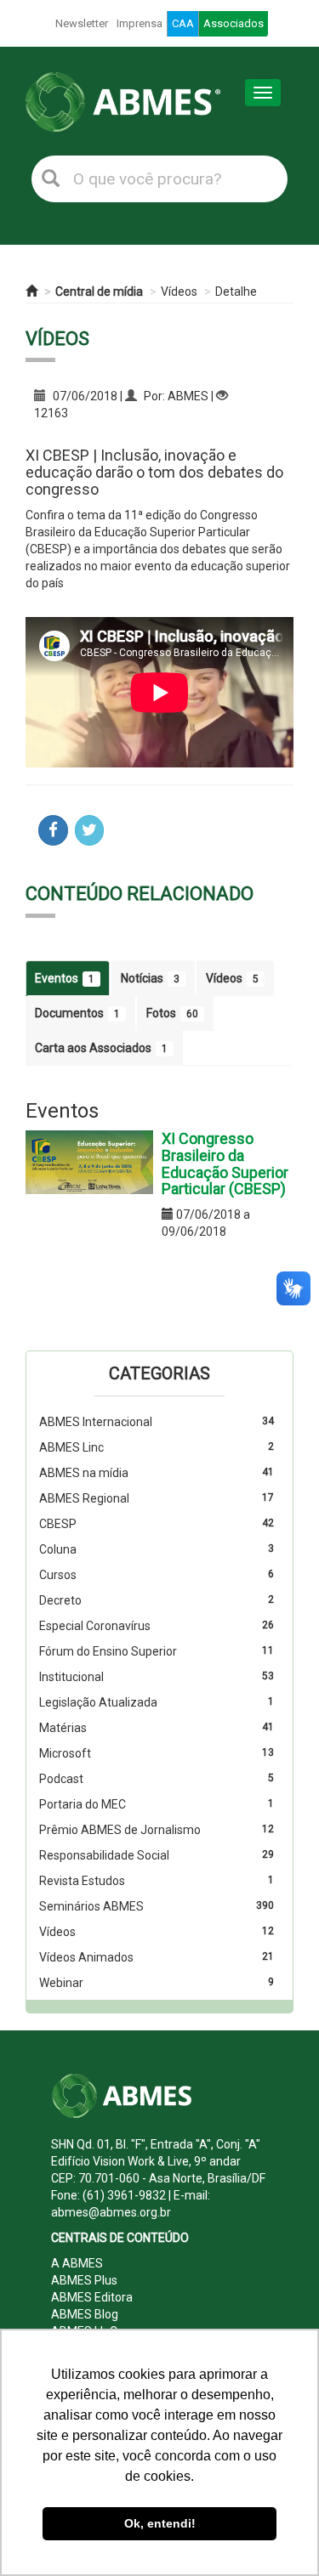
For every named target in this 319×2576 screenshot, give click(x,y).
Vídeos (179, 292)
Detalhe (236, 292)
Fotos (172, 1013)
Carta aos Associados (101, 1048)
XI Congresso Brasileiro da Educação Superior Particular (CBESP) (225, 1163)
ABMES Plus (84, 2280)
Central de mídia (99, 292)
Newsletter (82, 23)
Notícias (150, 978)
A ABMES (77, 2263)
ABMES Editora (92, 2297)
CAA (183, 23)
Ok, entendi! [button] (160, 2523)
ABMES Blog (85, 2314)
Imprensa (140, 23)
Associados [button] (234, 23)
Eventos (65, 978)
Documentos (77, 1013)
